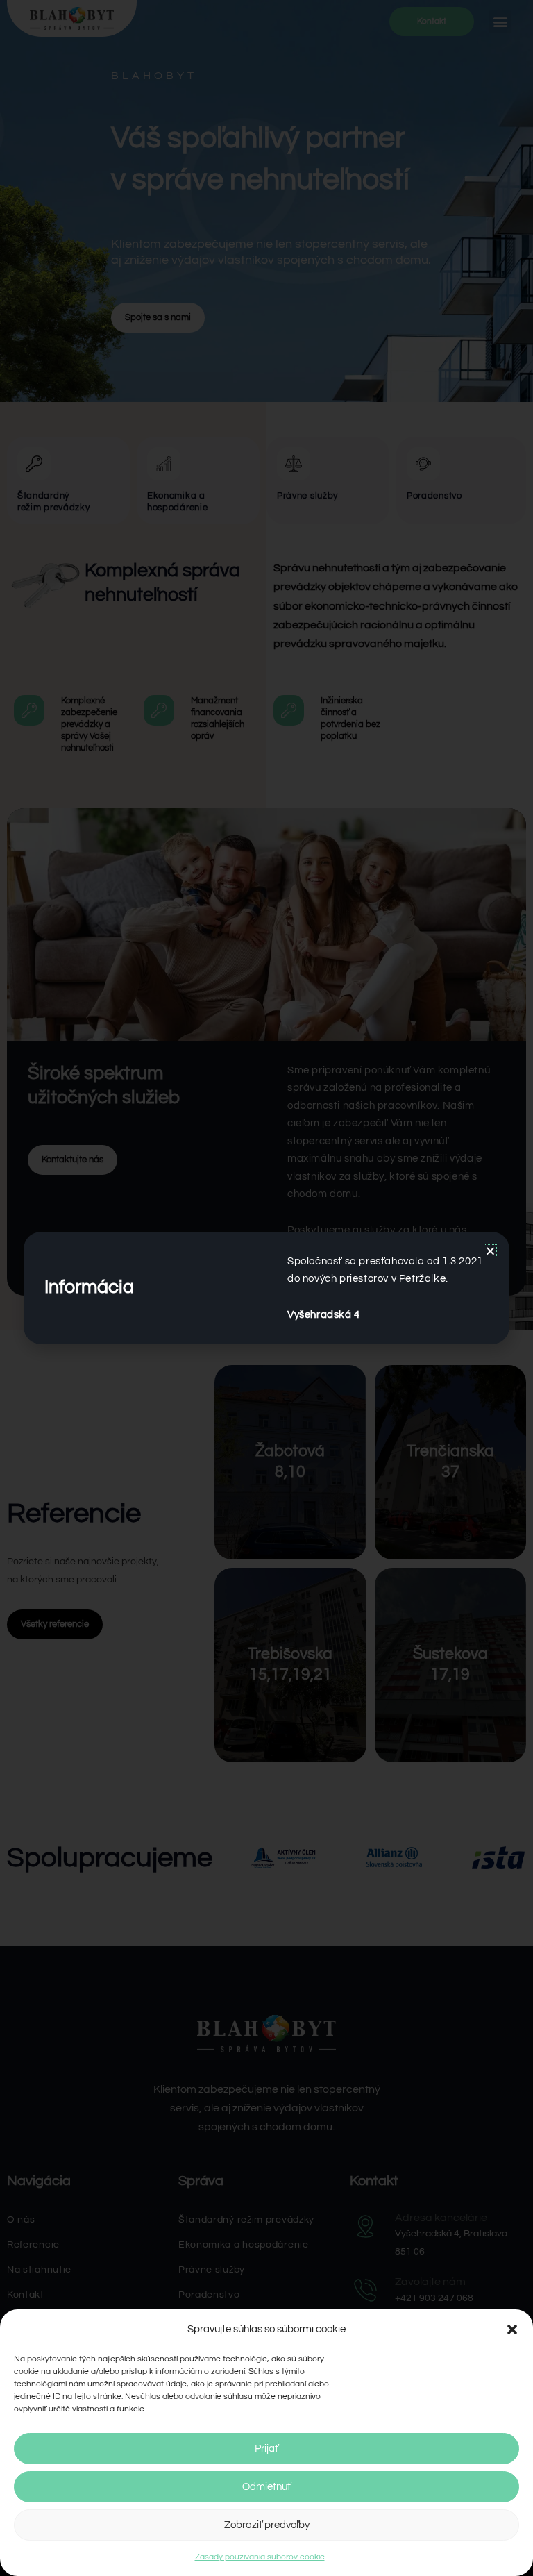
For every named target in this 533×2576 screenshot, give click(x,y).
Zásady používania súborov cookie (260, 2557)
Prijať (266, 2449)
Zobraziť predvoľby (267, 2525)
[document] (266, 1288)
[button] (512, 2330)
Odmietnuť (266, 2487)
